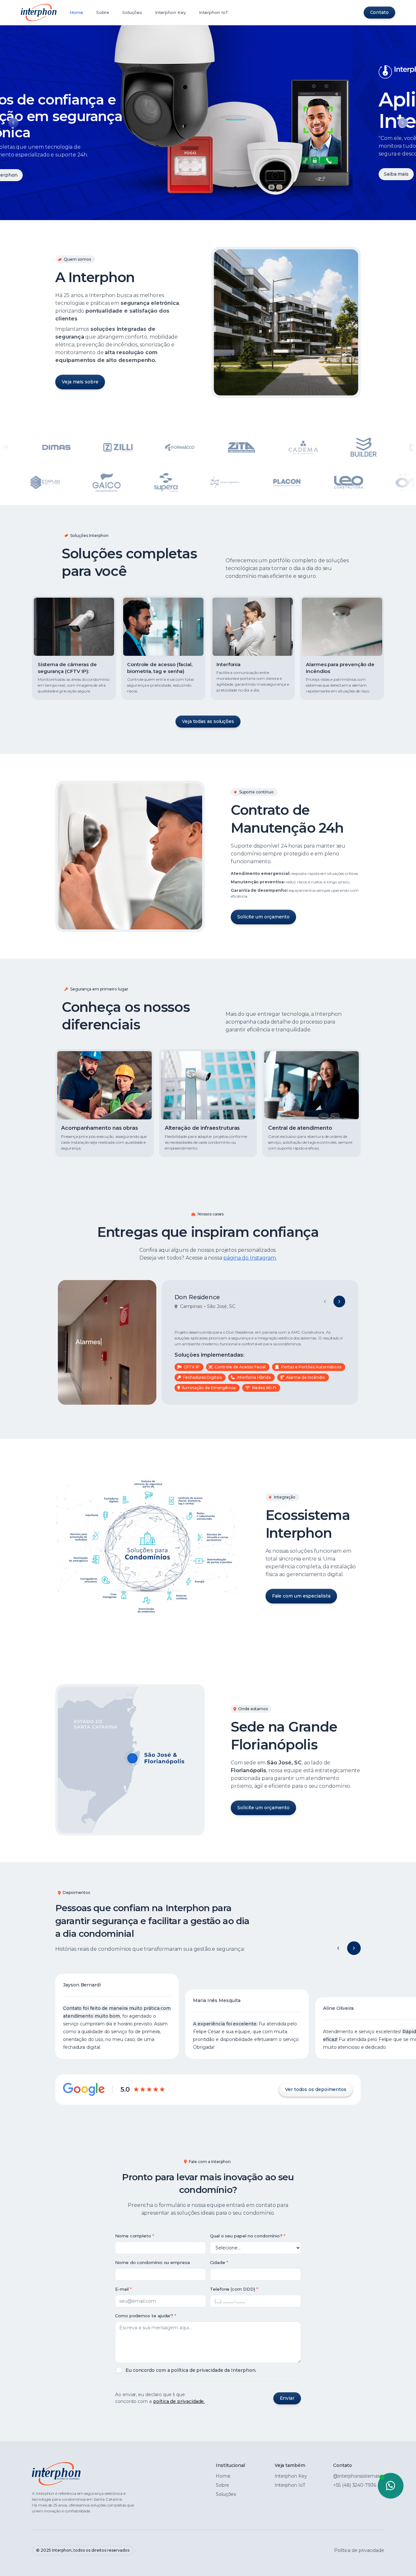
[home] (39, 12)
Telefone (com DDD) (233, 2289)
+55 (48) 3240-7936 (355, 2485)
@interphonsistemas (357, 2476)
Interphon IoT (214, 12)
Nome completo (133, 2236)
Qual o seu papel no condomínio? (246, 2236)
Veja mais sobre (80, 382)
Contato (379, 12)
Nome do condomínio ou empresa (152, 2262)
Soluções (132, 12)
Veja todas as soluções (208, 721)
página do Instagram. (250, 1258)
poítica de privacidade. (179, 2401)
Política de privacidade (359, 2550)
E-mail (122, 2289)
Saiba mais (44, 174)
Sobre (103, 12)
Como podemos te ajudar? (144, 2316)
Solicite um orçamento (263, 917)
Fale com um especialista (301, 1596)
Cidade (218, 2262)
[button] (338, 1948)
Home (76, 12)
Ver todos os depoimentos (316, 2089)
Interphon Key (170, 12)
